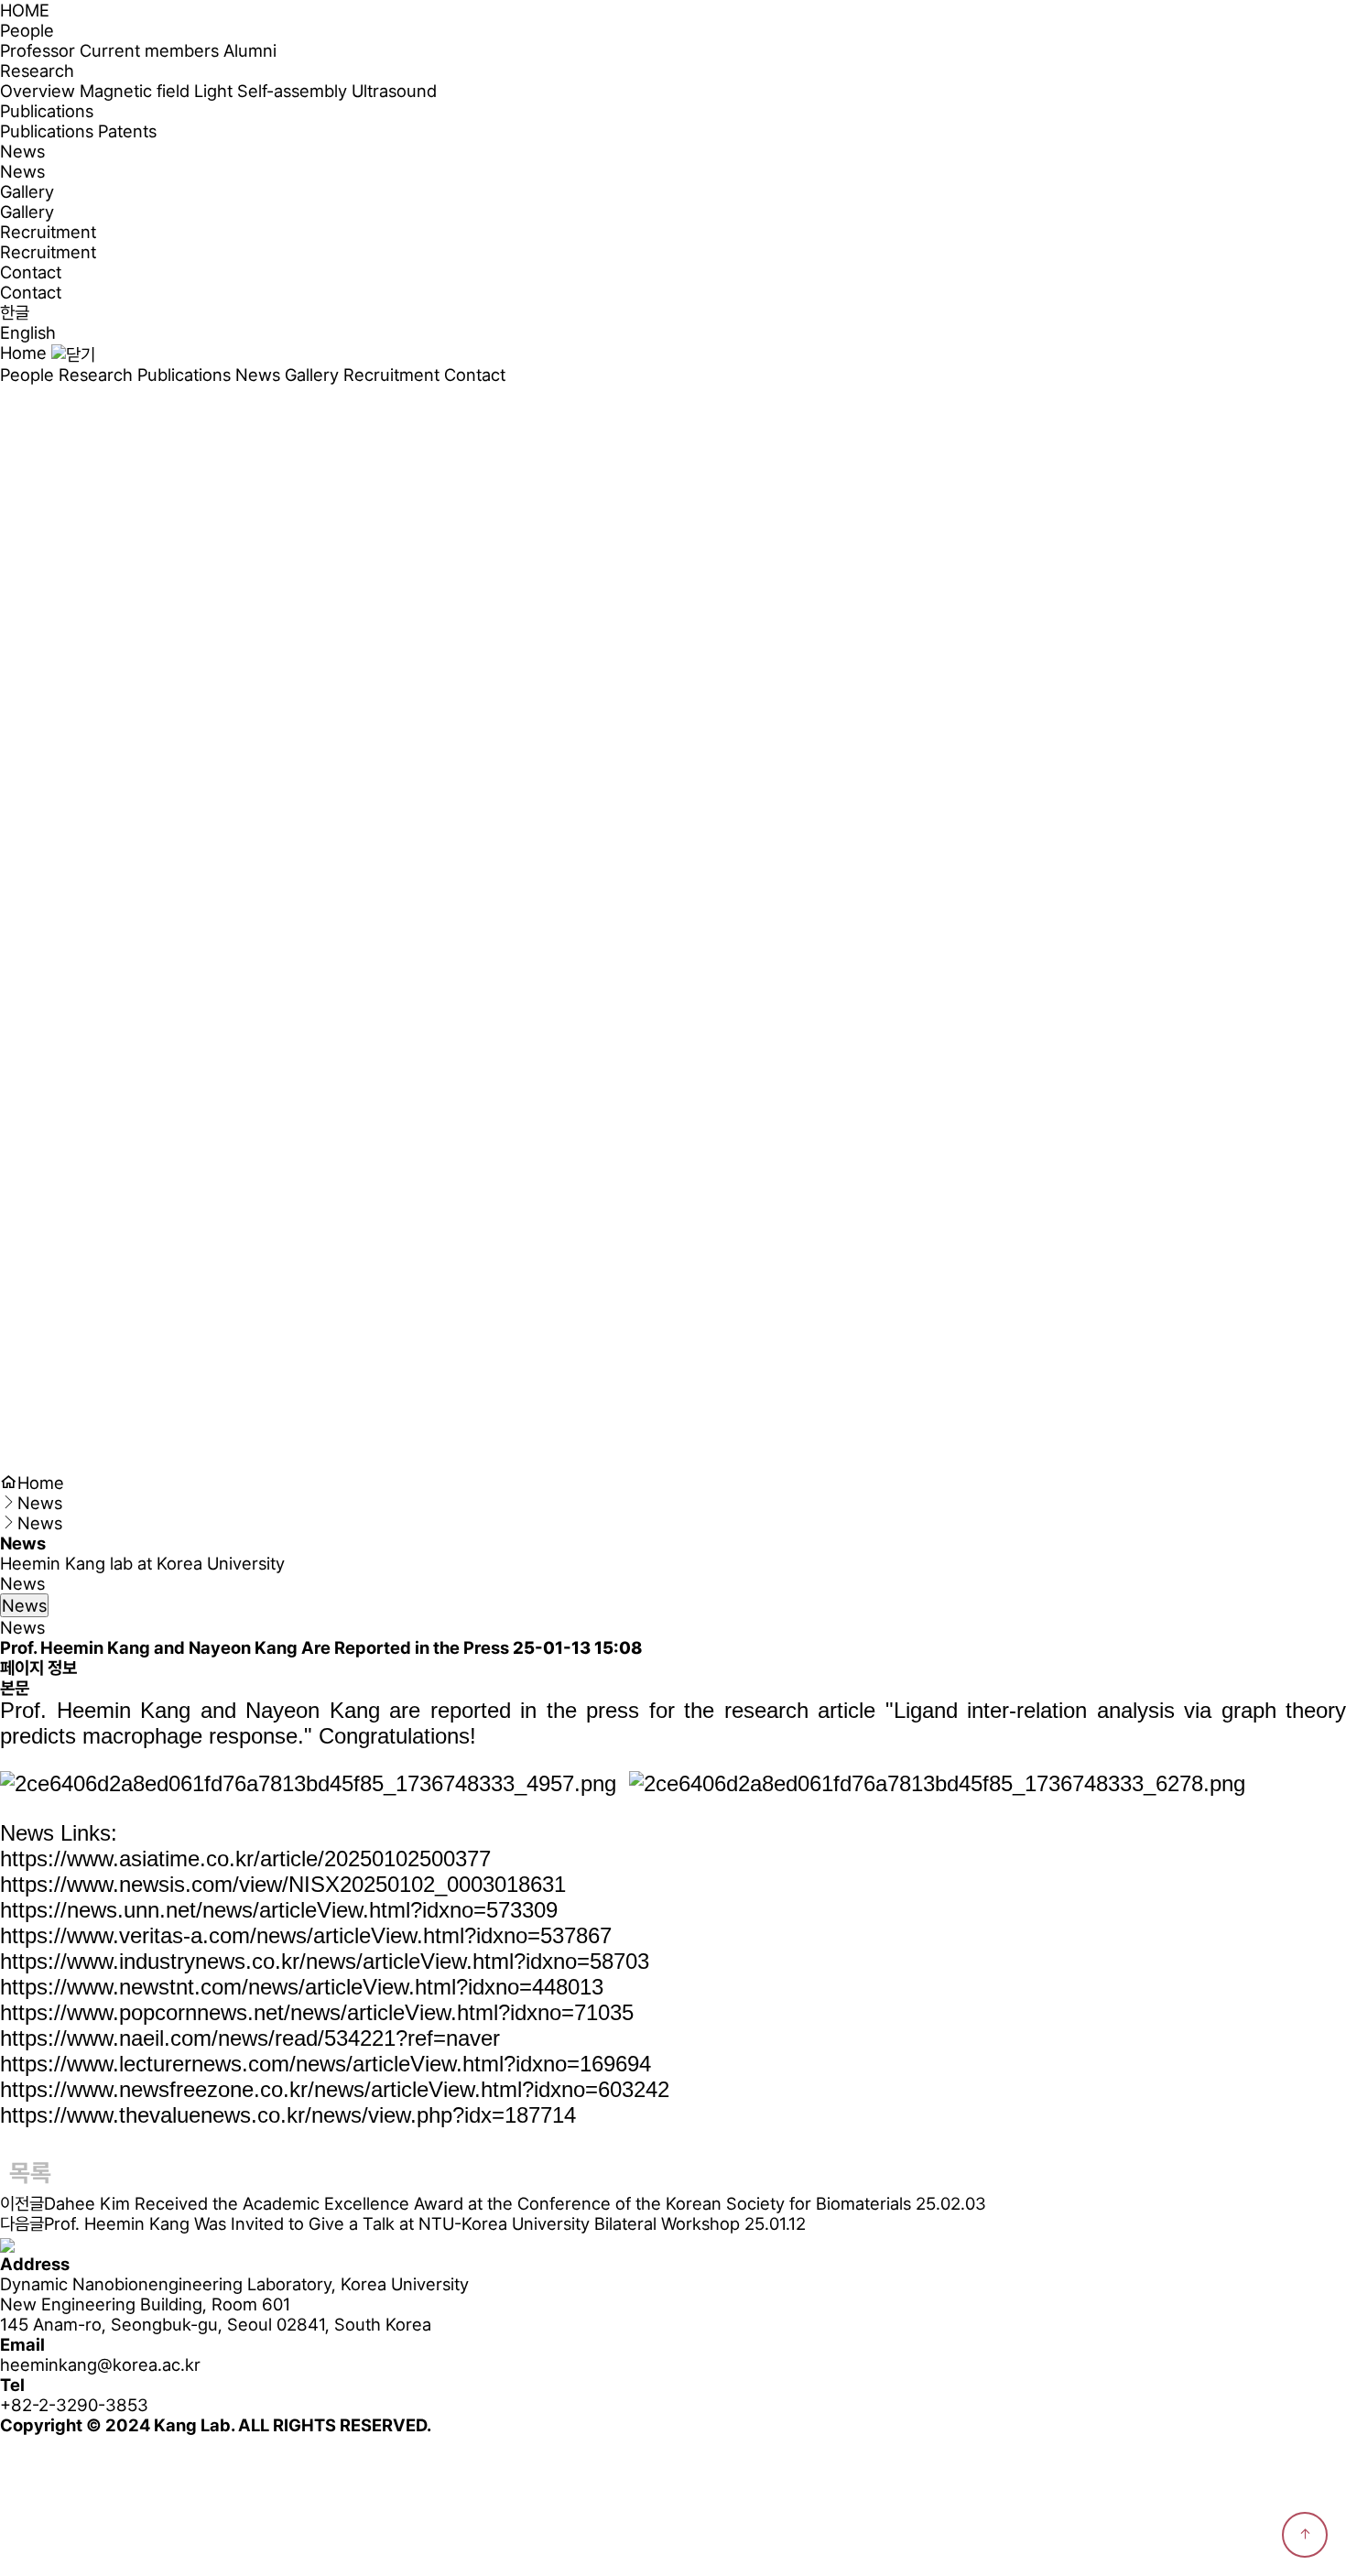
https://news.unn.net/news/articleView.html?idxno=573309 (279, 1910)
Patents (127, 131)
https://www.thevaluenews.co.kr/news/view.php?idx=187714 (288, 2115)
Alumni (250, 50)
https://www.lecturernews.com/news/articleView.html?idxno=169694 (326, 2064)
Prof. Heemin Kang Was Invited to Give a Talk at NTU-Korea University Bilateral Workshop (392, 2223)
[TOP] (1305, 2535)
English (28, 332)
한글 (15, 312)
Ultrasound (394, 91)
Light (213, 91)
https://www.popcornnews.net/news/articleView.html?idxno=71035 (317, 2012)
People (27, 375)
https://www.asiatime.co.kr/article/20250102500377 (245, 1859)
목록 (30, 2173)
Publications (47, 131)
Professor (38, 50)
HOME (25, 10)
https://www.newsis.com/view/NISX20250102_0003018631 (283, 1884)
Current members (149, 50)
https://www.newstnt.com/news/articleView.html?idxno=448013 (302, 1987)
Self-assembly (292, 91)
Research (96, 375)
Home (23, 353)
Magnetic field (135, 91)
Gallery (27, 212)
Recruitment (48, 252)
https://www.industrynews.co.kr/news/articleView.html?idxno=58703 (325, 1961)
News (22, 171)
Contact (31, 292)
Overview (38, 91)
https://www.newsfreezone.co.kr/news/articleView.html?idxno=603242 (335, 2089)
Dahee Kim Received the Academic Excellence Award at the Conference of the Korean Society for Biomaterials (478, 2203)
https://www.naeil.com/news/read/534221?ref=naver (250, 2038)
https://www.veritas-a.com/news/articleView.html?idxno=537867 (306, 1935)
